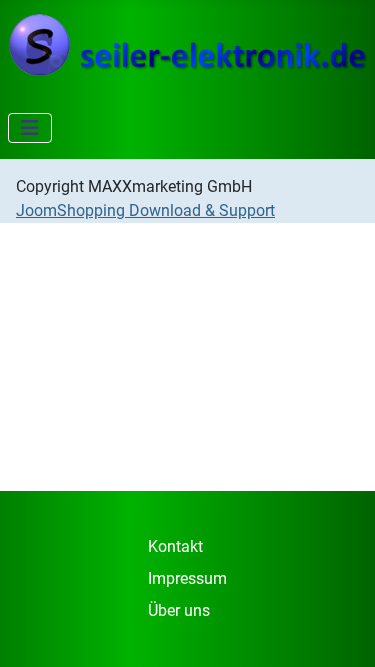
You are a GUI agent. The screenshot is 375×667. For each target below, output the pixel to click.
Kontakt (175, 546)
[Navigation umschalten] (30, 128)
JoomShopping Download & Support (145, 210)
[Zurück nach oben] (340, 630)
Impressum (187, 578)
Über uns (179, 610)
